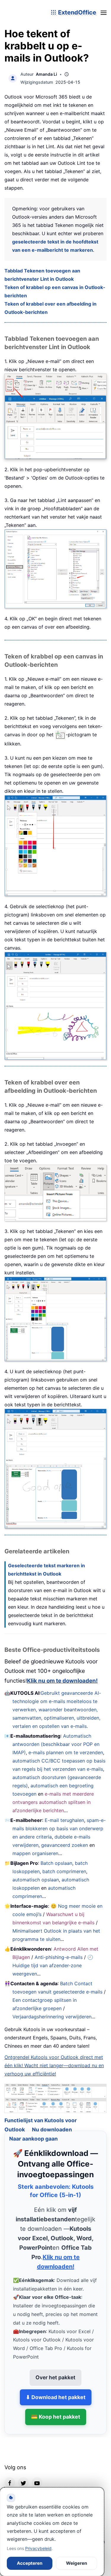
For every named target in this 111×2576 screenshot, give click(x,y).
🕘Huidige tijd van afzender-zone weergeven (53, 1965)
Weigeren (77, 2563)
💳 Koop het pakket (56, 2410)
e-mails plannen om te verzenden (66, 1752)
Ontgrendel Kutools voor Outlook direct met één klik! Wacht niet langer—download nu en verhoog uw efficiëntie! (54, 2065)
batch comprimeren (64, 1871)
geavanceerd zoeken (65, 1845)
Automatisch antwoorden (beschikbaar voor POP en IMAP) (56, 1744)
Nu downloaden (52, 2122)
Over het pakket (55, 2370)
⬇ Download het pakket (56, 2390)
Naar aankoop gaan (33, 2131)
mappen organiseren (35, 1853)
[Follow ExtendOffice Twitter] (23, 2475)
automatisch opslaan (36, 1880)
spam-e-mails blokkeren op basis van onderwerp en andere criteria (59, 1828)
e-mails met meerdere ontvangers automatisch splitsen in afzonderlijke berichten (53, 1802)
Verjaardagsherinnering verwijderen (52, 2017)
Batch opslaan (56, 1863)
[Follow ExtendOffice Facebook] (10, 2475)
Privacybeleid (38, 2548)
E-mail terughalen (64, 1820)
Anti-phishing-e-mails (59, 1957)
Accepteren (30, 2563)
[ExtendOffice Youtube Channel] (37, 2475)
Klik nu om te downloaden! (62, 1681)
